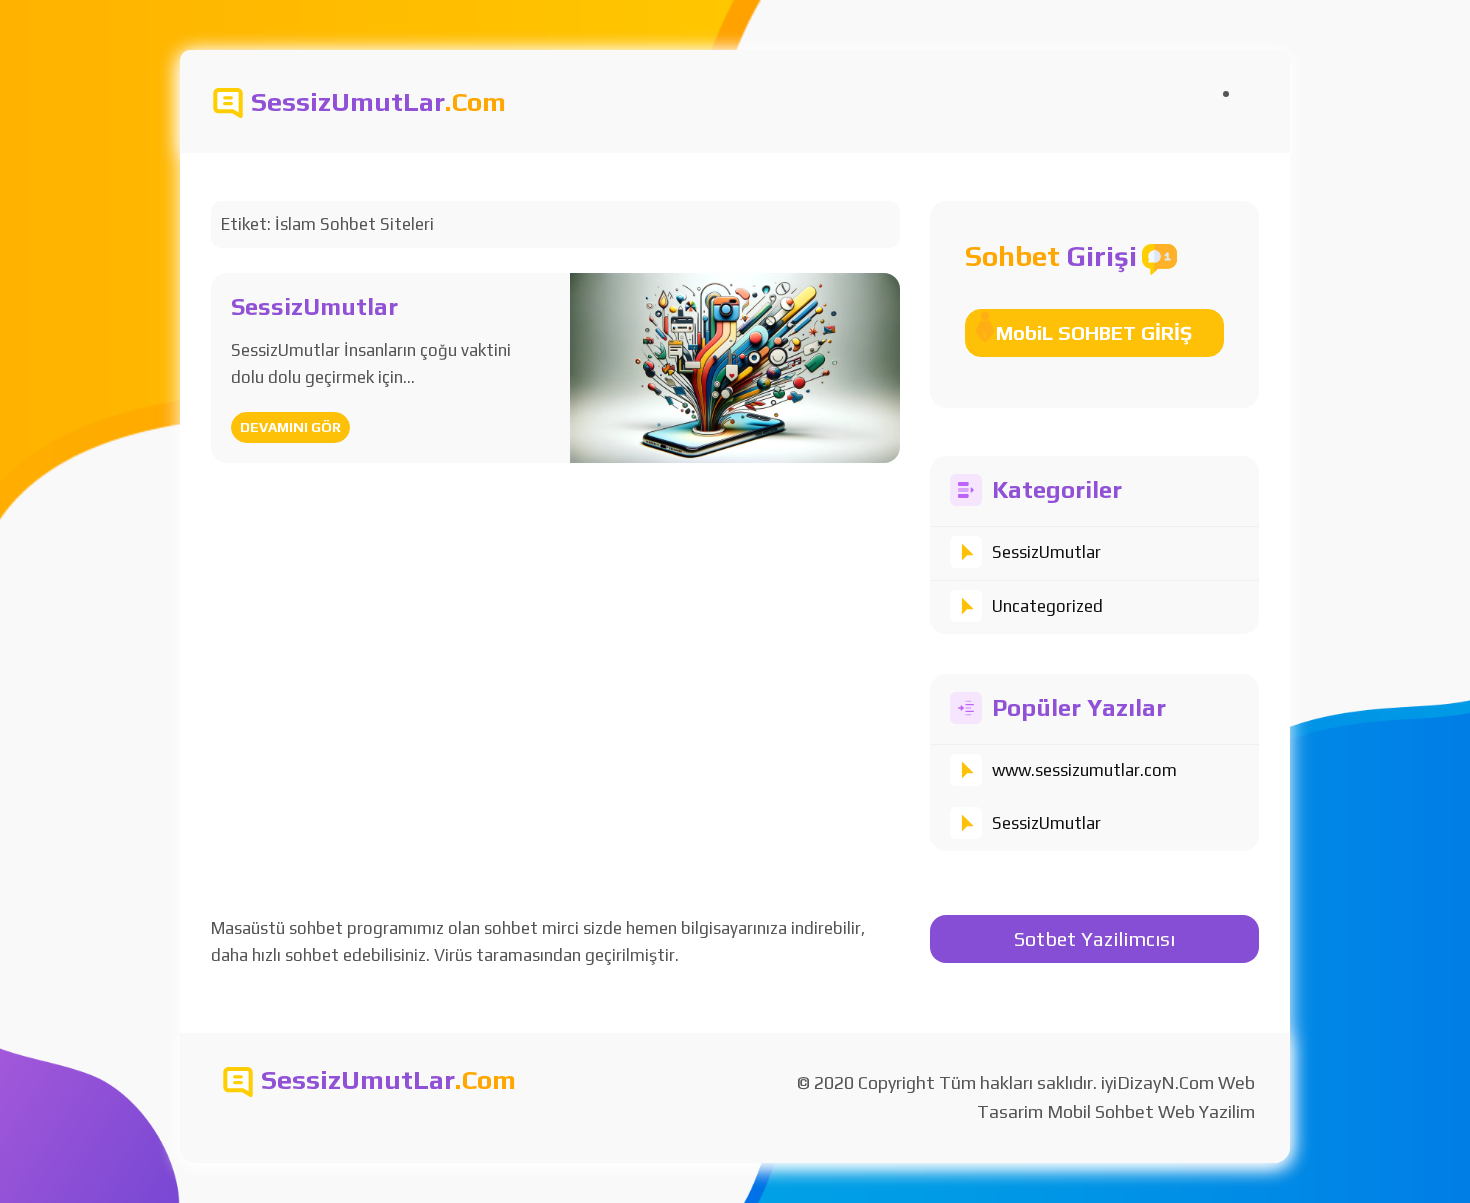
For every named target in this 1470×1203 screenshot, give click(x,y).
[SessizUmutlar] (734, 366)
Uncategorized (1047, 606)
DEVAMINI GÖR (290, 427)
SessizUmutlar (1046, 552)
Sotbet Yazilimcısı (1094, 938)
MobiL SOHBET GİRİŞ (1094, 332)
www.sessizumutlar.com (1084, 770)
